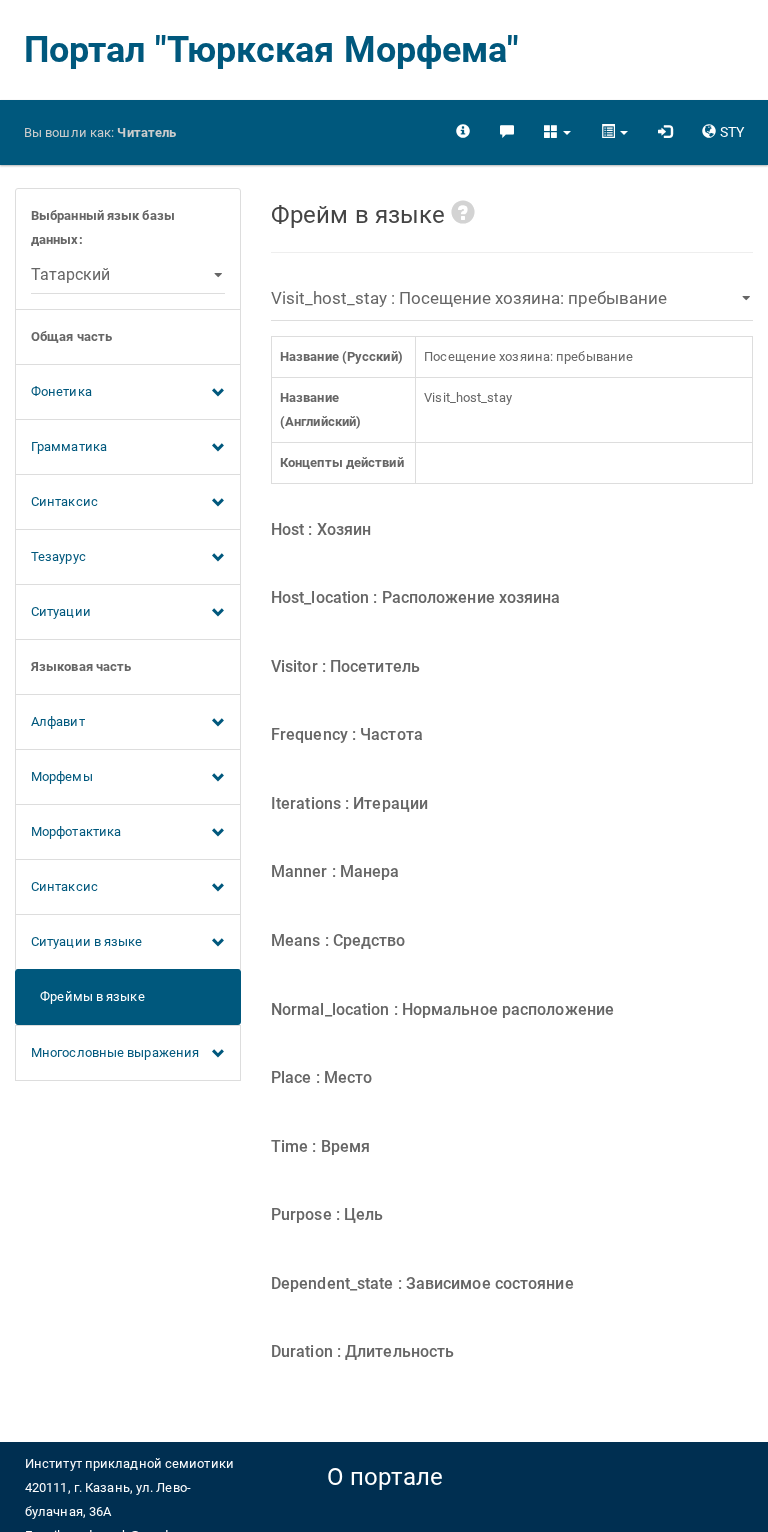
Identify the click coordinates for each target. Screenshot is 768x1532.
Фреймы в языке (88, 996)
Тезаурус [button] (58, 556)
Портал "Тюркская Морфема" (272, 50)
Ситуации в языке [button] (87, 941)
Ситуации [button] (61, 611)
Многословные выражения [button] (115, 1052)
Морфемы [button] (62, 776)
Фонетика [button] (61, 391)
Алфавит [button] (58, 721)
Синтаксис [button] (64, 501)
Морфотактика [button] (76, 831)
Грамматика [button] (69, 446)
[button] (557, 132)
